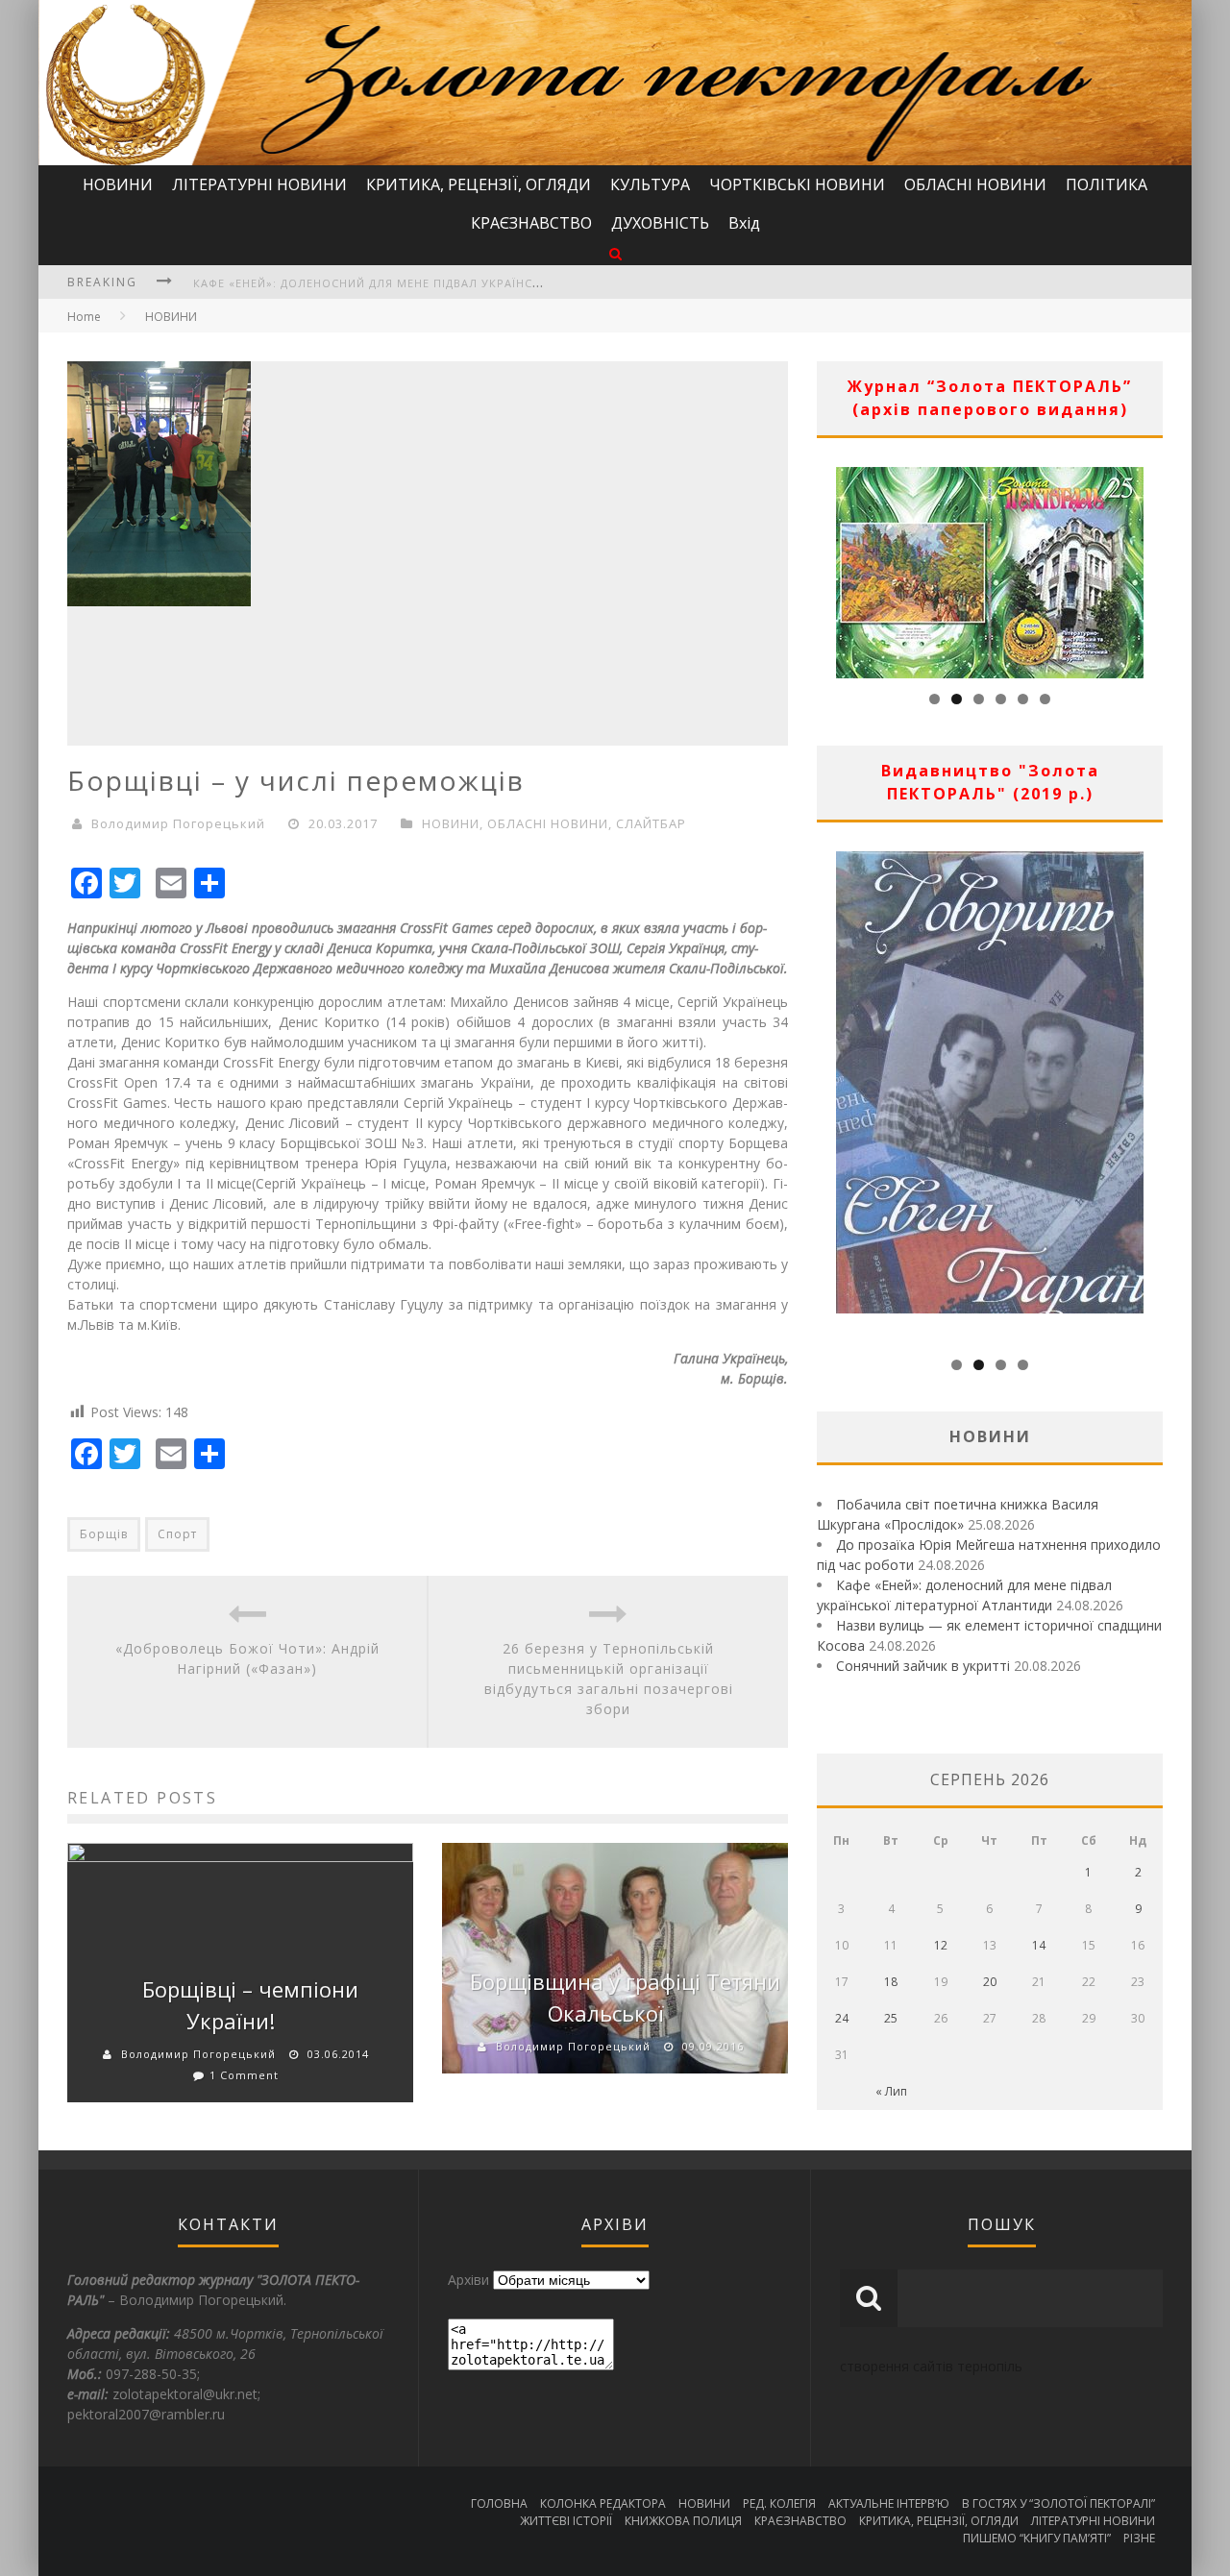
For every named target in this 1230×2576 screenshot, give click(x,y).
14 (1039, 1945)
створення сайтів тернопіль (931, 2366)
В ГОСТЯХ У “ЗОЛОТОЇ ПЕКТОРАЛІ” (1058, 2503)
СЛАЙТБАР (651, 823)
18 (891, 1982)
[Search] (615, 253)
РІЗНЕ (1139, 2538)
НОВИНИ (118, 184)
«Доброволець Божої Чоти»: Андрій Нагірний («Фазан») (247, 1658)
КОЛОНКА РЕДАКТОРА (603, 2503)
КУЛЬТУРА (650, 184)
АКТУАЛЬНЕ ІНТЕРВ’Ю (889, 2503)
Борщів (104, 1534)
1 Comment (244, 2075)
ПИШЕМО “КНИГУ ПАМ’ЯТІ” (1037, 2538)
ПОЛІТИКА (1107, 184)
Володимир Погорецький (178, 823)
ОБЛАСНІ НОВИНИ (975, 184)
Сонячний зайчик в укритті (923, 1666)
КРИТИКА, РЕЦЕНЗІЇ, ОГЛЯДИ (479, 184)
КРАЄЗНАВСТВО (531, 223)
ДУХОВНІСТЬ (660, 223)
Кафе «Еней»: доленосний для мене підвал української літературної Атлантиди (461, 283)
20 (990, 1982)
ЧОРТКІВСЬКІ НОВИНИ (797, 184)
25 (891, 2018)
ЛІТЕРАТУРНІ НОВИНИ (259, 184)
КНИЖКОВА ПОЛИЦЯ (683, 2521)
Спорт (177, 1534)
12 (941, 1945)
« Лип (891, 2091)
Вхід (744, 223)
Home (84, 317)
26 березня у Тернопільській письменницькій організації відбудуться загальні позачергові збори (609, 1679)
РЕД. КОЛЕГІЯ (779, 2503)
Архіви (468, 2280)
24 (842, 2018)
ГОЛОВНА (499, 2503)
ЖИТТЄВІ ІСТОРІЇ (566, 2521)
